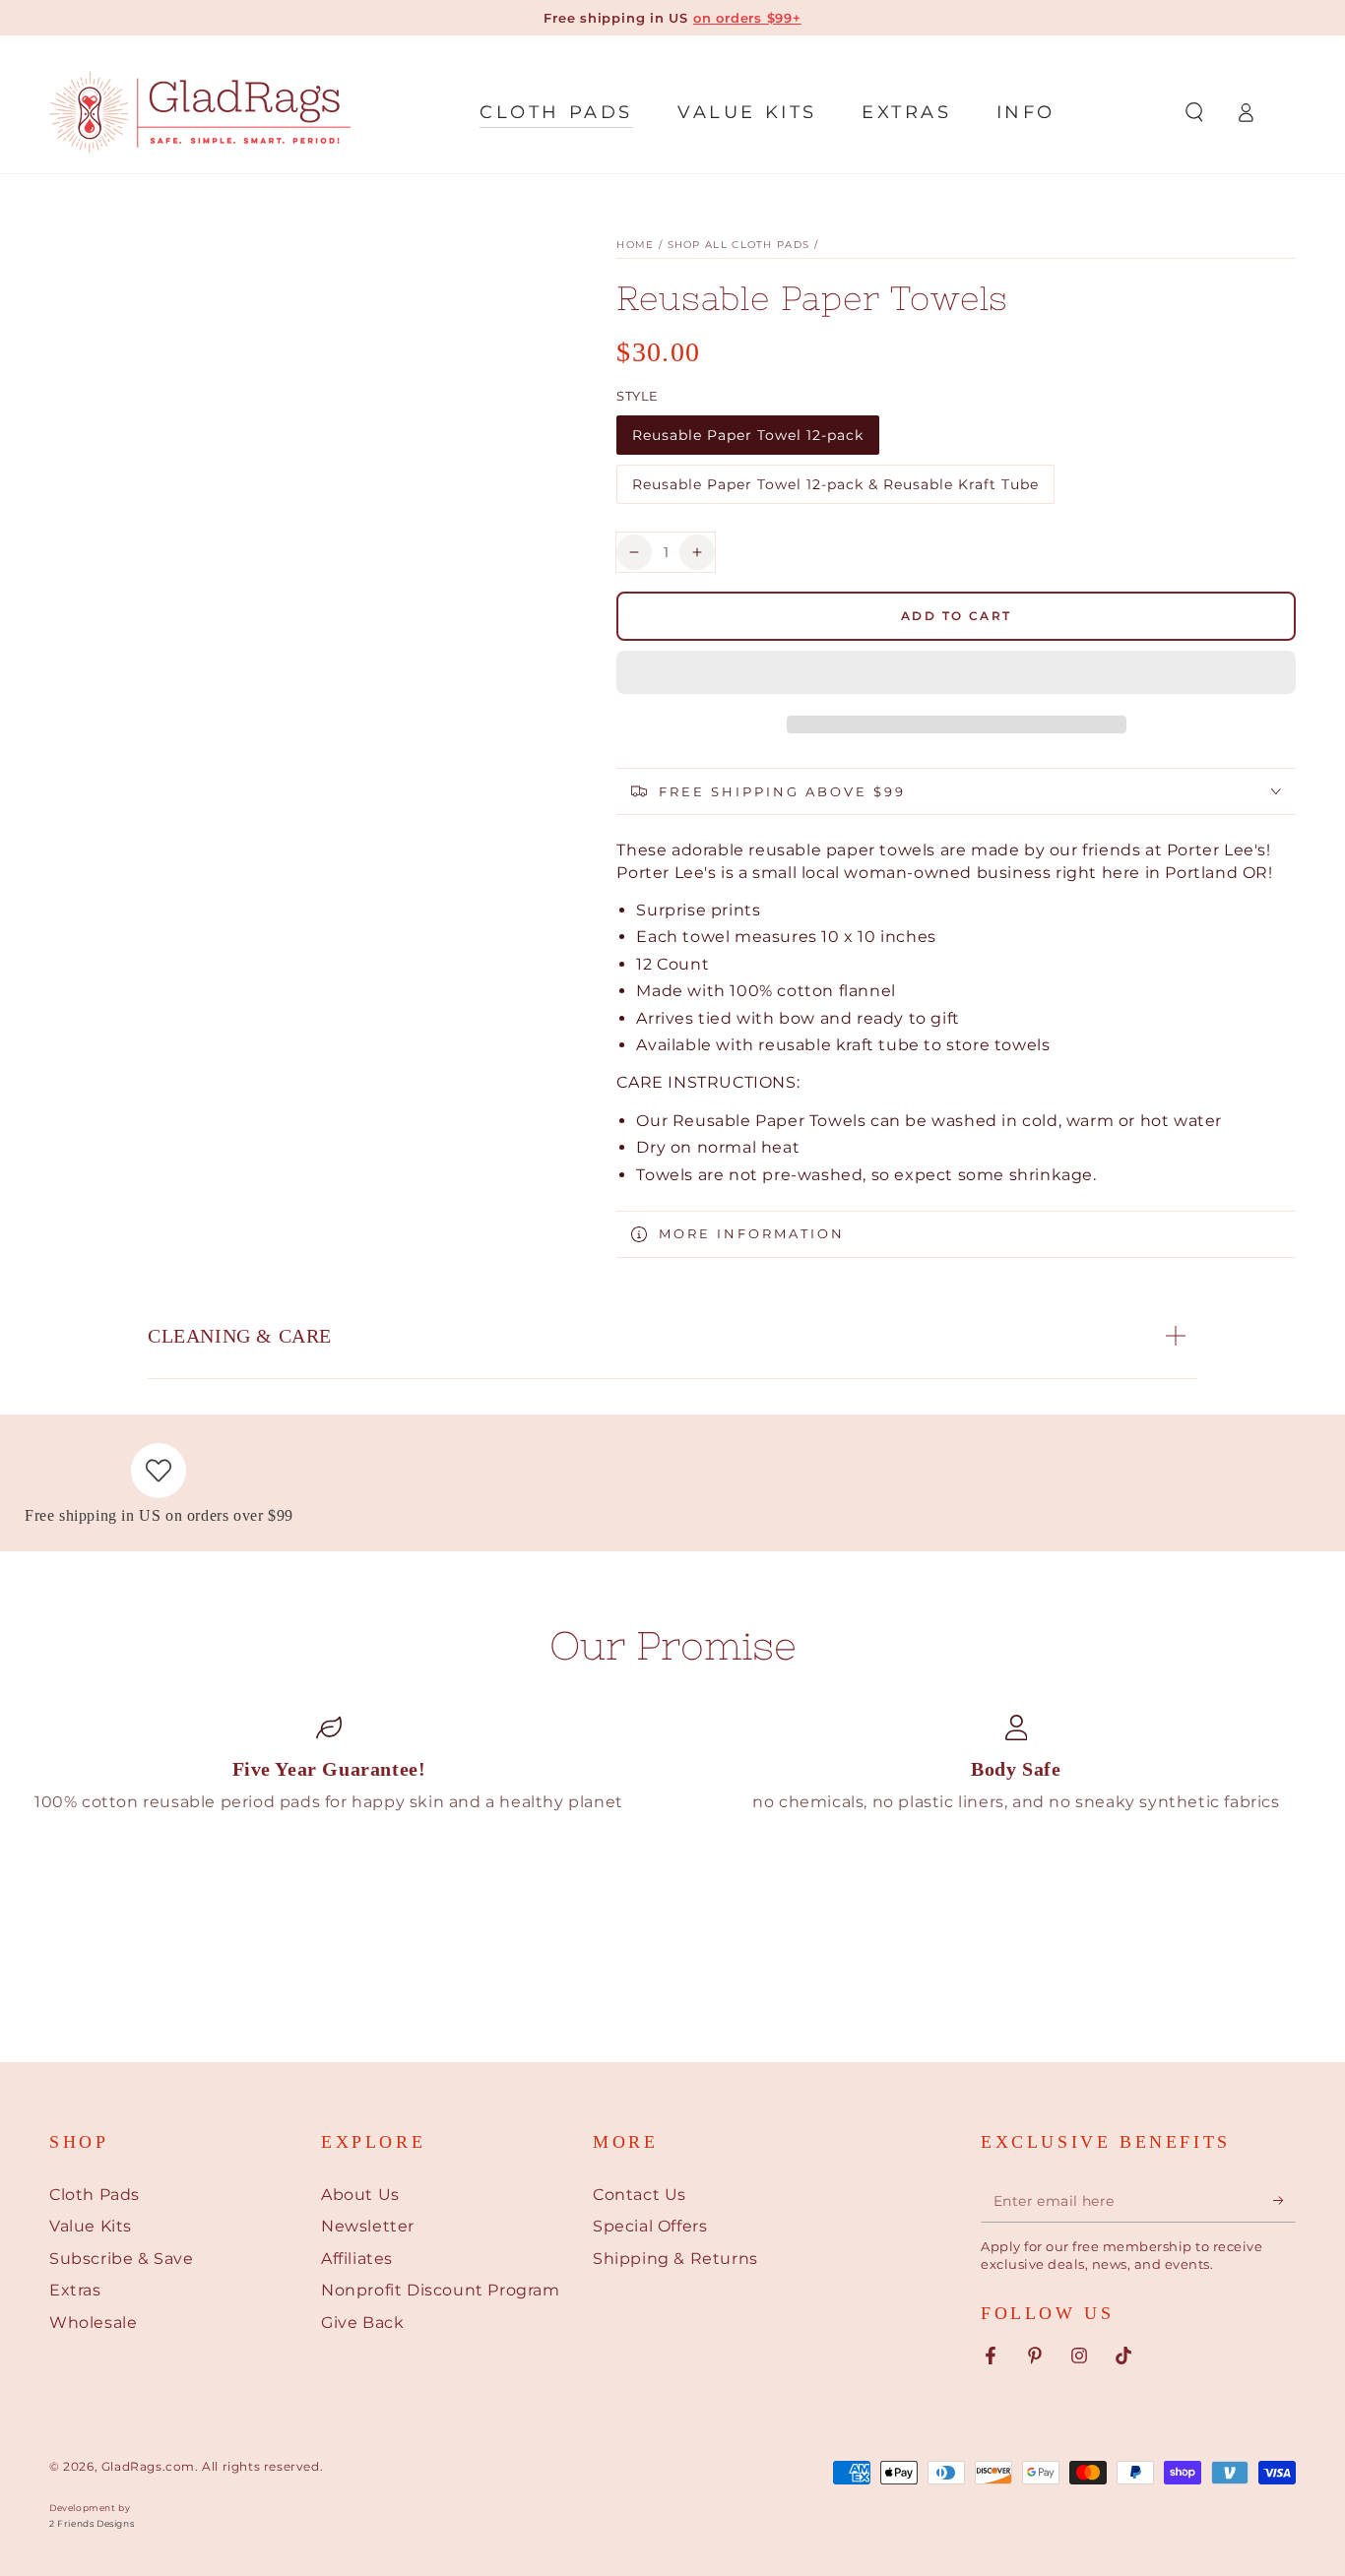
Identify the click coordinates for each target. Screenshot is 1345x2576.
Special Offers (650, 2226)
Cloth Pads (95, 2195)
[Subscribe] (1284, 2200)
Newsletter (368, 2226)
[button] (956, 675)
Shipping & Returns (675, 2259)
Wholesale (93, 2323)
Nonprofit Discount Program (441, 2290)
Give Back (362, 2323)
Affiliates (357, 2259)
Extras (75, 2290)
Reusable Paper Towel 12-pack (747, 440)
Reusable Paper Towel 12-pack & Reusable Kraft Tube (835, 490)
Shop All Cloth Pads (739, 245)
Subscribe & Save (122, 2259)
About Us (360, 2195)
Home (635, 245)
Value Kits (91, 2226)
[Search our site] (1194, 112)
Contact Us (640, 2195)
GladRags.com (148, 2466)
